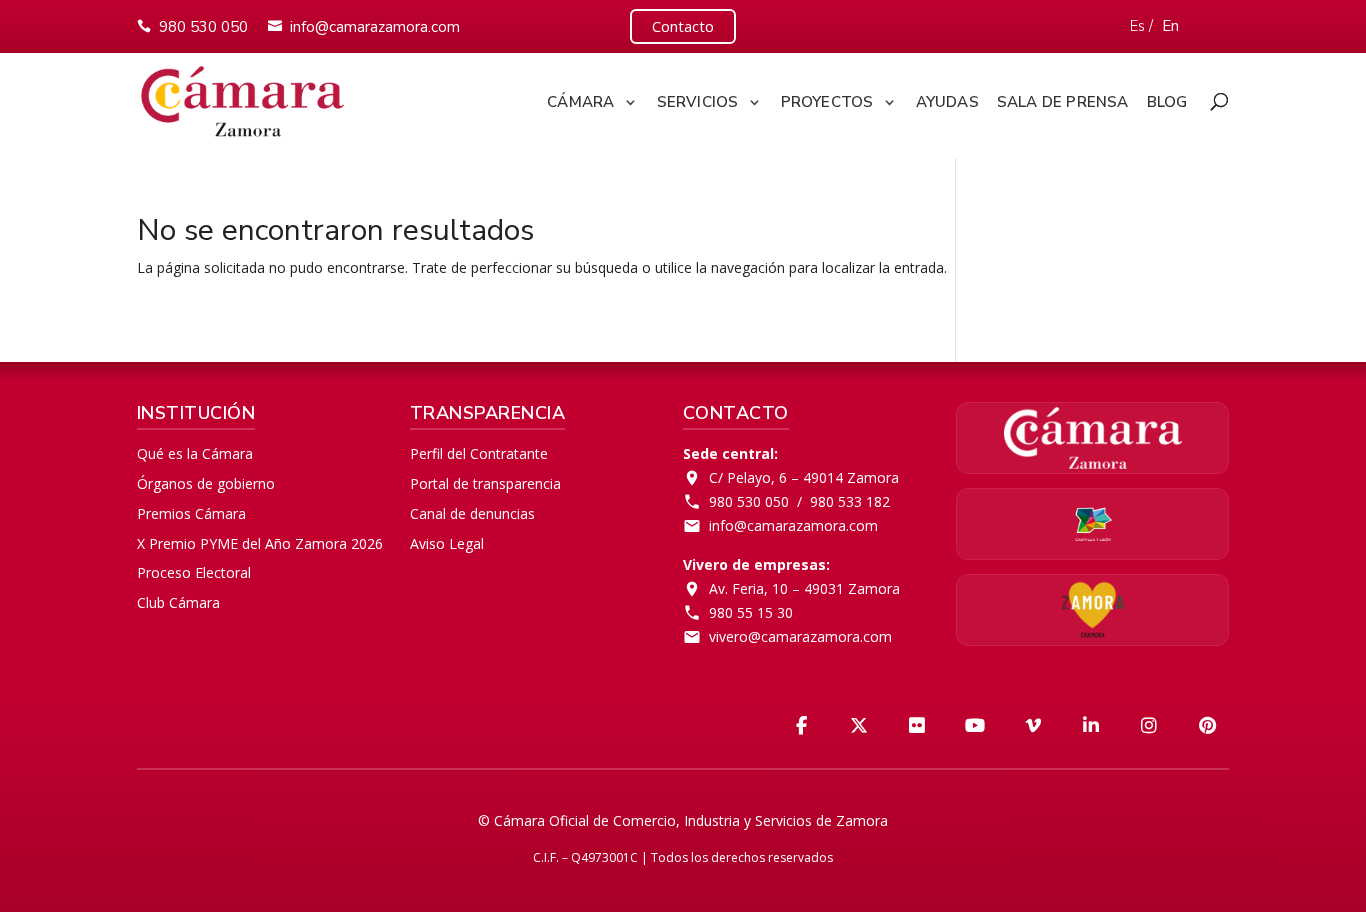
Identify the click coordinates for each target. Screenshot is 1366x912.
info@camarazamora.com (375, 27)
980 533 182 (850, 501)
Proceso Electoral (194, 572)
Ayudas (947, 102)
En (1170, 26)
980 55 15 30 (751, 612)
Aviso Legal (447, 543)
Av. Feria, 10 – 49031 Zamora (804, 588)
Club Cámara (178, 602)
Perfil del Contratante (479, 453)
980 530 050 (203, 27)
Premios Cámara (191, 513)
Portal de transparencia (485, 483)
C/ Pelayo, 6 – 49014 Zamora (804, 477)
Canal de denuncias (472, 513)
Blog (1167, 102)
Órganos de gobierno (206, 483)
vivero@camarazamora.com (800, 636)
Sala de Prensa (1063, 102)
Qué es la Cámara (195, 453)
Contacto (683, 26)
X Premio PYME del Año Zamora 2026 (260, 543)
